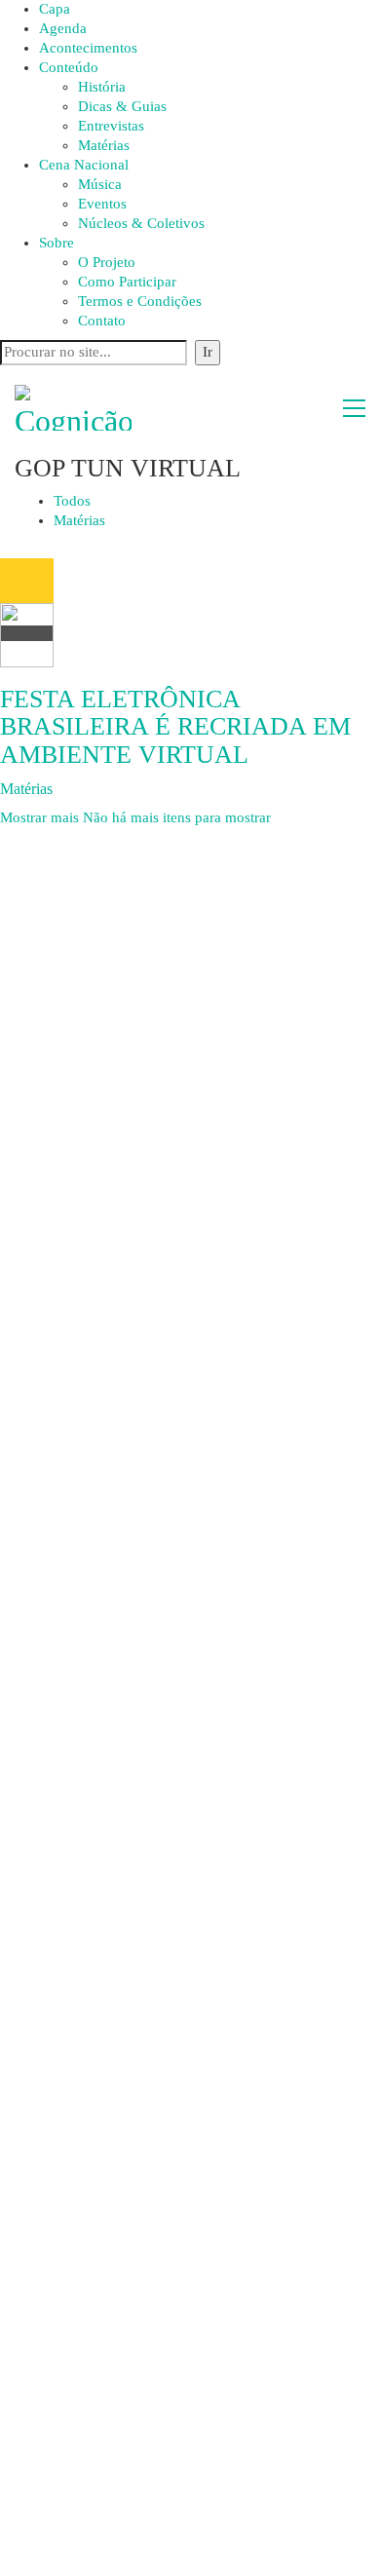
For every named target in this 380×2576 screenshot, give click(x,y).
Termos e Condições (140, 301)
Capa (55, 9)
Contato (102, 321)
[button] (354, 408)
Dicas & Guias (122, 106)
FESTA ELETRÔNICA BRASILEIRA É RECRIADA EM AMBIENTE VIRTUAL (175, 727)
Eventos (102, 204)
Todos (72, 501)
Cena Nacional (84, 165)
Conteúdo (69, 67)
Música (100, 184)
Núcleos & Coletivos (141, 223)
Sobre (57, 243)
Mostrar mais (135, 817)
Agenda (63, 28)
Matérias (104, 145)
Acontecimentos (88, 48)
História (102, 87)
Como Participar (127, 282)
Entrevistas (111, 126)
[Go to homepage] (73, 408)
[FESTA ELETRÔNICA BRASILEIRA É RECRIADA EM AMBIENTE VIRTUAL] (27, 613)
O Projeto (107, 262)
